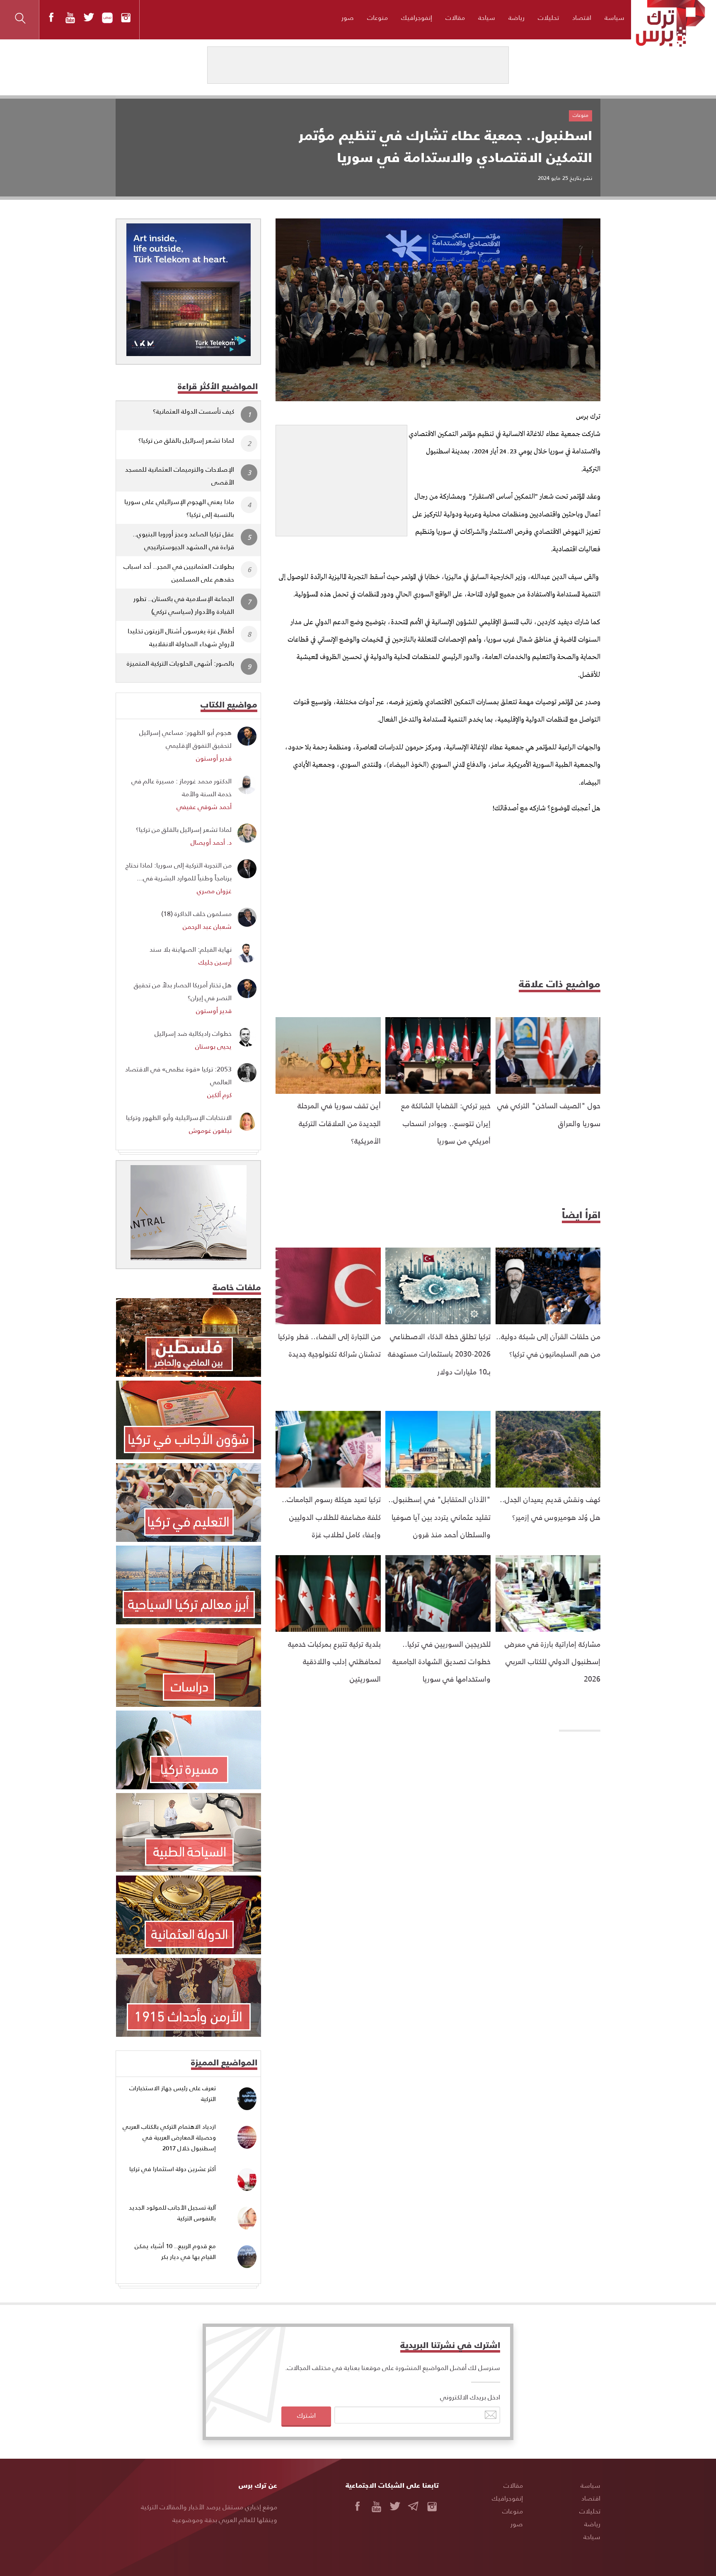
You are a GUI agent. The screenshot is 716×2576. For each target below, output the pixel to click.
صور (348, 17)
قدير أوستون (214, 758)
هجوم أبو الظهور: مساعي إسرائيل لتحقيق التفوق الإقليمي (185, 739)
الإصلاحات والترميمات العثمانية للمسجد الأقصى (180, 475)
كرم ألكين (219, 1094)
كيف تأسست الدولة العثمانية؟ (194, 411)
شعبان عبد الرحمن (207, 926)
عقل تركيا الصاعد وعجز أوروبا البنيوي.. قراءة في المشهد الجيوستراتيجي (183, 540)
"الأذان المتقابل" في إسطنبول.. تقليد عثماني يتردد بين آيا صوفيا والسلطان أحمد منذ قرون (439, 1517)
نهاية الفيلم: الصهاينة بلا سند (191, 949)
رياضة (516, 17)
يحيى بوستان (213, 1046)
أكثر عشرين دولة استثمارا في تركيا (173, 2169)
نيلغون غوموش (210, 1130)
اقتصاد (582, 17)
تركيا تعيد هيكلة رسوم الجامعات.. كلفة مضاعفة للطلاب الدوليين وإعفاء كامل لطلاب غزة (331, 1517)
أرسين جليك (215, 962)
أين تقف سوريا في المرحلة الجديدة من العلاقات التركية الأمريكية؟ (339, 1123)
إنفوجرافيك (417, 17)
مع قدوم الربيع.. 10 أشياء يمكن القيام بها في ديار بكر (175, 2251)
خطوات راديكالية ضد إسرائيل (193, 1033)
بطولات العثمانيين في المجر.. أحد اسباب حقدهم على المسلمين (179, 572)
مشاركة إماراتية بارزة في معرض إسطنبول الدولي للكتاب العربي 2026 (553, 1661)
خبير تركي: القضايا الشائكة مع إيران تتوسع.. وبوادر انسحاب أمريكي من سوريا (446, 1123)
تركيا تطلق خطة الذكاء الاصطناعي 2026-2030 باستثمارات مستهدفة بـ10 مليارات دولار (439, 1354)
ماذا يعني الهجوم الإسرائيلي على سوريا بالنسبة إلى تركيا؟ (179, 508)
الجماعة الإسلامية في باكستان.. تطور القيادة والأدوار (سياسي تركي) (184, 605)
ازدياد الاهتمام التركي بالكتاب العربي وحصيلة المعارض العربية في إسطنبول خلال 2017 (169, 2137)
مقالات (455, 17)
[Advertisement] (341, 477)
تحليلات (548, 17)
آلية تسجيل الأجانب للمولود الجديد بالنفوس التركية (172, 2213)
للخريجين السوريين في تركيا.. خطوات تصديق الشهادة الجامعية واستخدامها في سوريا (441, 1661)
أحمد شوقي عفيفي (204, 806)
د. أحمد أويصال (211, 842)
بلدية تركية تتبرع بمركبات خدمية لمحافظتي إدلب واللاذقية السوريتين (334, 1661)
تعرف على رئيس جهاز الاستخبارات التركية (173, 2093)
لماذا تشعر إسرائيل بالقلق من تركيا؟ (186, 440)
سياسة (614, 17)
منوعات (377, 17)
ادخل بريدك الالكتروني (470, 2397)
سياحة (487, 17)
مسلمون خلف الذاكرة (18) (196, 913)
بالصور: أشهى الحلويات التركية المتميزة (180, 663)
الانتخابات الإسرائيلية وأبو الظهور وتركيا (179, 1117)
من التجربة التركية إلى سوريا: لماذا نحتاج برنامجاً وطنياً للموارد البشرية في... (179, 871)
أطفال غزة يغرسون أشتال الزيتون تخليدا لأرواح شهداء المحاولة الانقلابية (181, 637)
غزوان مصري (214, 891)
